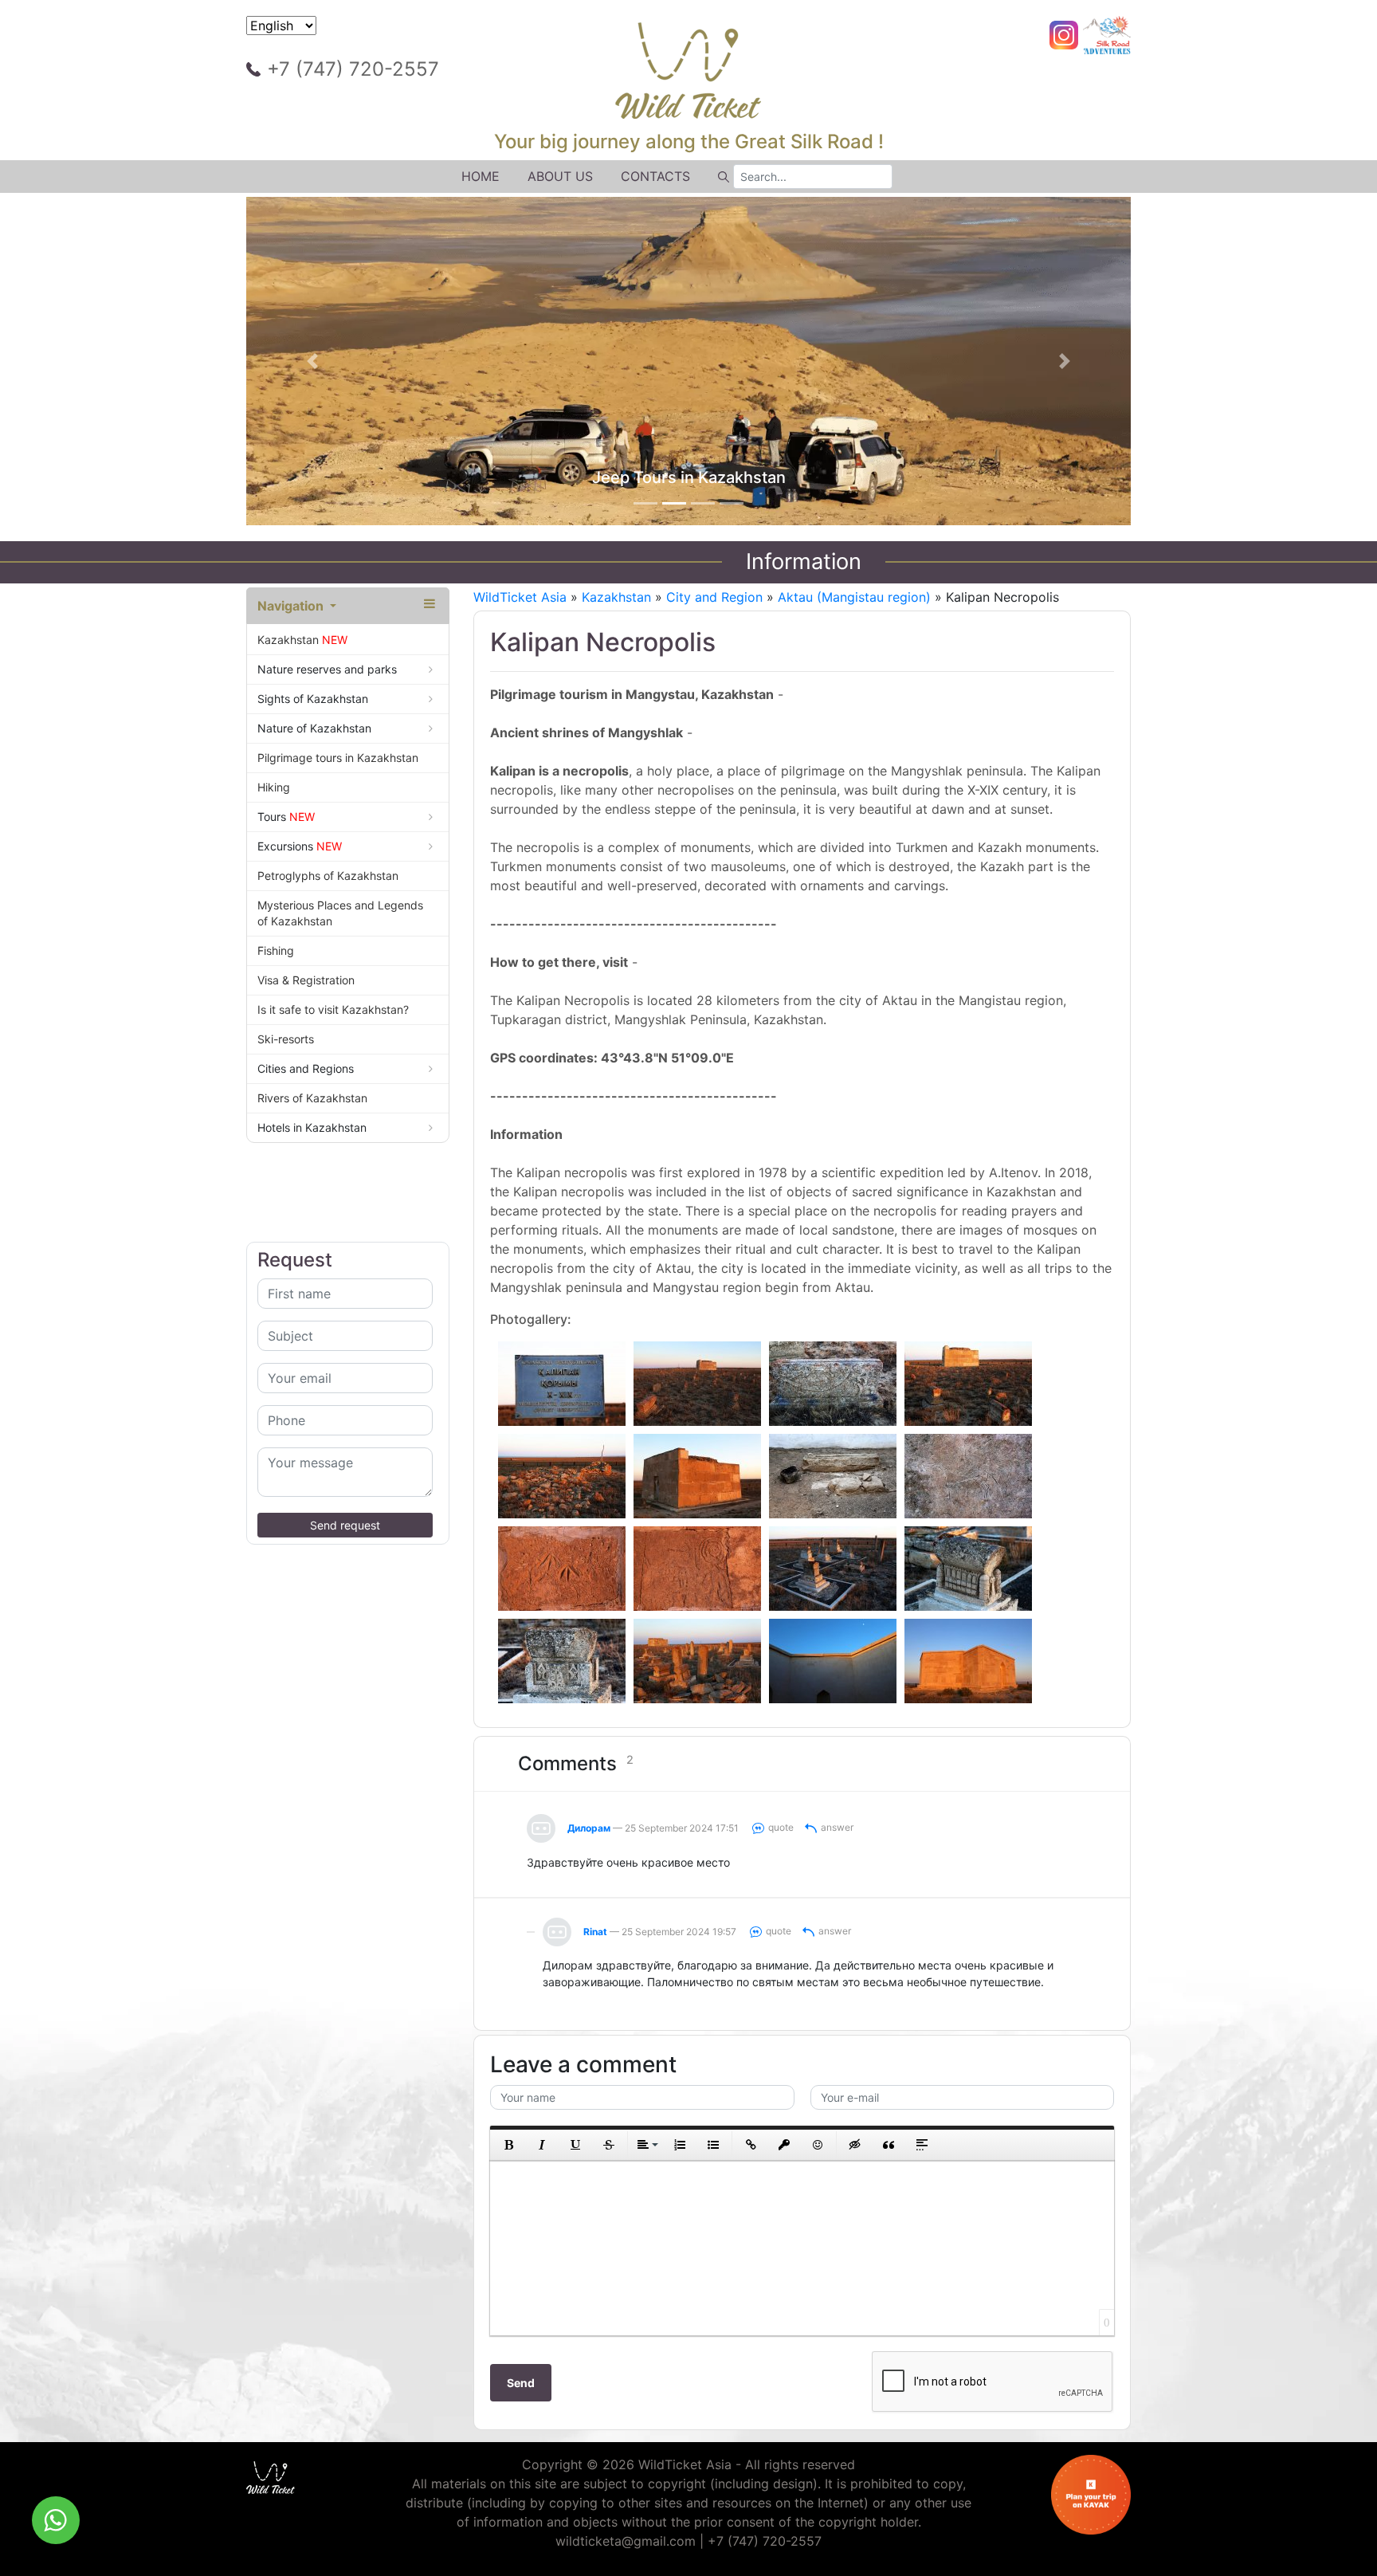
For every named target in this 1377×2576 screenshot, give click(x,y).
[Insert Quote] (889, 2145)
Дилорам (589, 1828)
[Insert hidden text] (855, 2145)
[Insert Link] (751, 2145)
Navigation (292, 606)
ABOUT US (560, 176)
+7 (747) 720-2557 (353, 69)
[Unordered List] (713, 2145)
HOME (481, 176)
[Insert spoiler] (922, 2145)
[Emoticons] (818, 2145)
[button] (313, 361)
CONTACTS (655, 176)
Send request (345, 1525)
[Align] (646, 2145)
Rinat (595, 1932)
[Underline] (575, 2145)
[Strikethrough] (609, 2145)
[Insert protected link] (784, 2145)
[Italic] (542, 2145)
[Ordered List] (680, 2145)
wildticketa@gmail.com (626, 2541)
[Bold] (508, 2145)
